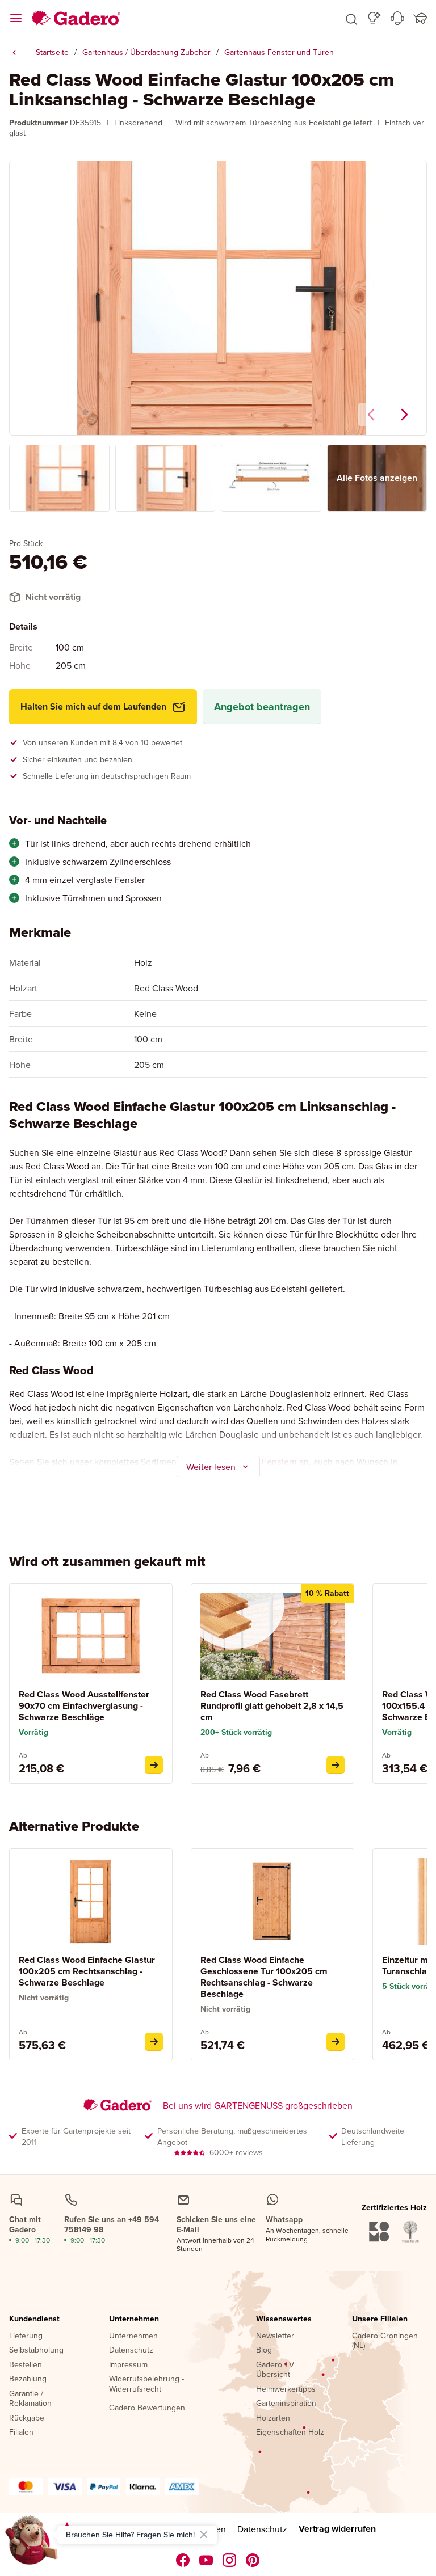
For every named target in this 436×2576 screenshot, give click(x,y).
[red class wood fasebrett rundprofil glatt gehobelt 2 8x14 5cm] (336, 1765)
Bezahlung (28, 2379)
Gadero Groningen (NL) (385, 2341)
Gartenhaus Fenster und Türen (279, 52)
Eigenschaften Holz (290, 2433)
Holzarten (273, 2418)
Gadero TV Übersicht (275, 2370)
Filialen (21, 2433)
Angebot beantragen (262, 707)
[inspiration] (374, 18)
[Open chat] (32, 2544)
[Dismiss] (204, 2535)
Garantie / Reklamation (30, 2399)
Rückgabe (27, 2418)
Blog (264, 2350)
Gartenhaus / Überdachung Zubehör (146, 52)
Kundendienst (34, 2319)
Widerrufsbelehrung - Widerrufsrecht (146, 2384)
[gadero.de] (230, 2560)
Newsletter (275, 2336)
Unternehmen (134, 2319)
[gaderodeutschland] (183, 2560)
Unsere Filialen (380, 2319)
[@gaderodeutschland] (206, 2560)
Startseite (52, 52)
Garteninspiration (286, 2404)
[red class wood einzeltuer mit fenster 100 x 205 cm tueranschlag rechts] (154, 2042)
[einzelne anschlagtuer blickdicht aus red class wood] (336, 2042)
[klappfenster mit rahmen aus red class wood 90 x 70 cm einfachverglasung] (154, 1765)
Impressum (128, 2365)
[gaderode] (253, 2560)
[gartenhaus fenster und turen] (14, 53)
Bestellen (26, 2365)
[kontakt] (397, 18)
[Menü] (16, 18)
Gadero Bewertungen (147, 2408)
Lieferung (26, 2336)
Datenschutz (131, 2350)
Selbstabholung (36, 2350)
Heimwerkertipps (286, 2389)
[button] (351, 18)
